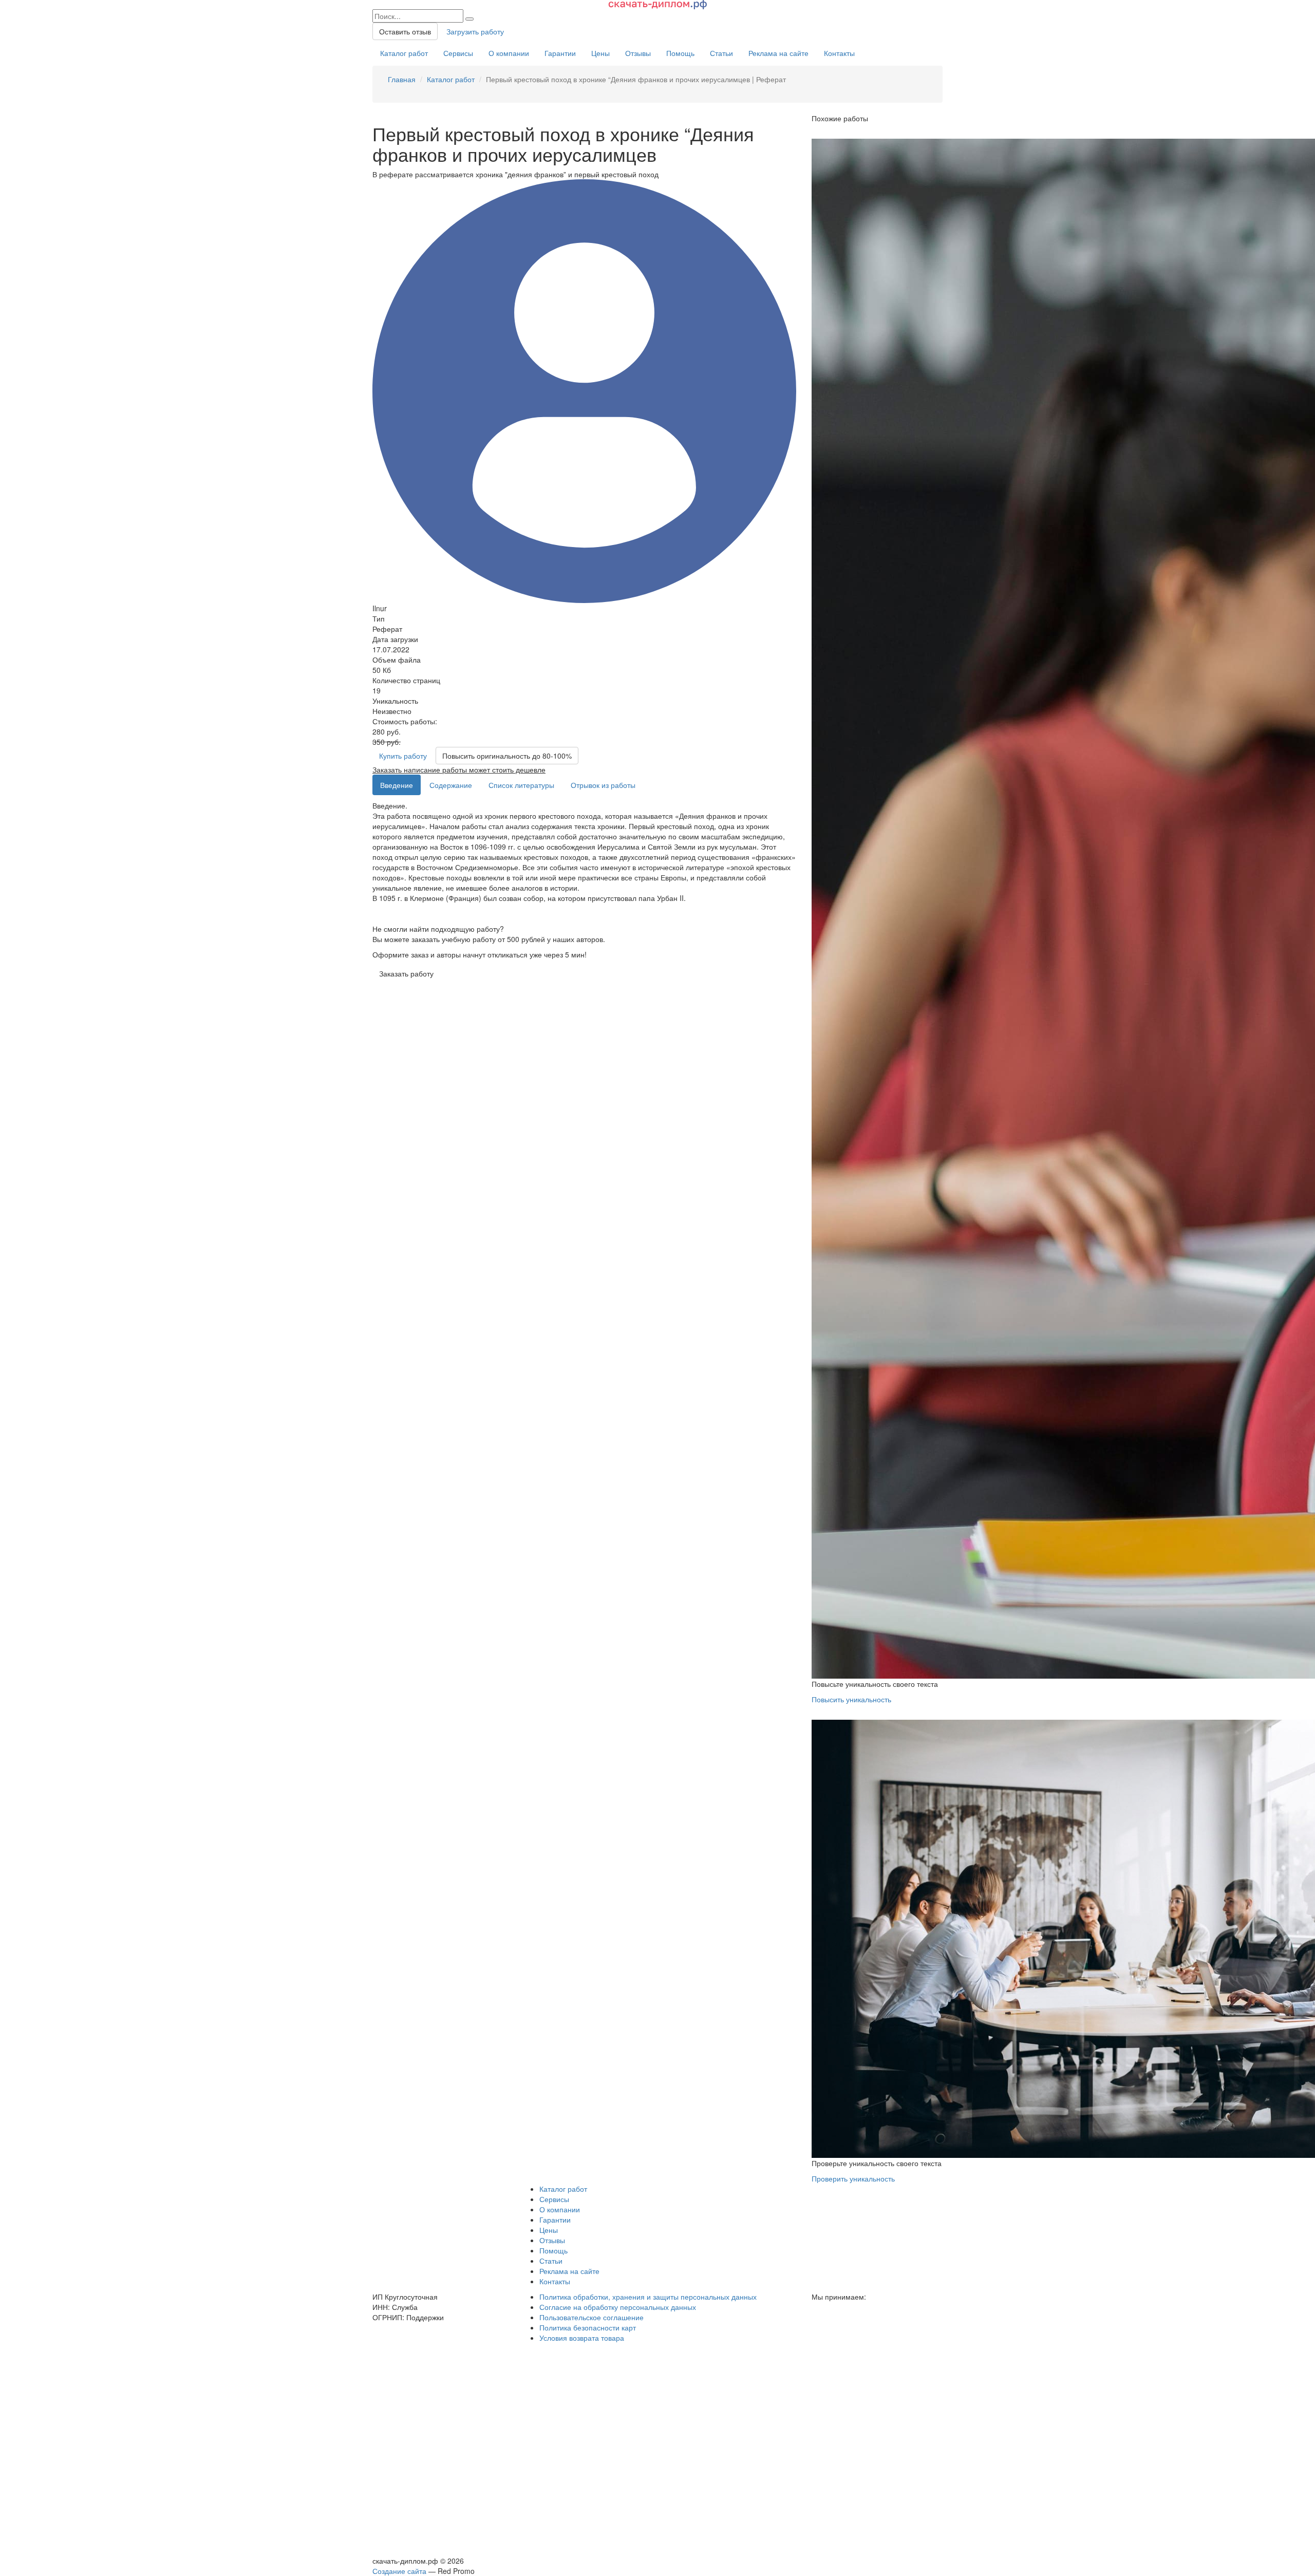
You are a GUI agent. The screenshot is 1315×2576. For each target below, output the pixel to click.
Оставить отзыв (405, 31)
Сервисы (458, 53)
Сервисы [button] (554, 2199)
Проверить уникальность (853, 2178)
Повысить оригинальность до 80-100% (507, 756)
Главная (402, 79)
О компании (509, 53)
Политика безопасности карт (588, 2327)
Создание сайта (399, 2571)
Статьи (721, 53)
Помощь (680, 53)
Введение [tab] (397, 785)
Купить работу (403, 756)
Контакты (839, 53)
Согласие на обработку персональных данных (618, 2307)
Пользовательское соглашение (591, 2317)
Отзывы (638, 53)
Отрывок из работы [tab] (603, 785)
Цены (600, 53)
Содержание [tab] (451, 785)
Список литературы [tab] (521, 785)
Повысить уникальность (851, 1699)
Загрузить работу (475, 31)
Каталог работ (404, 53)
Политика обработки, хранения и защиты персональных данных (648, 2297)
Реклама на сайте (778, 53)
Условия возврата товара (582, 2338)
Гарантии (560, 53)
